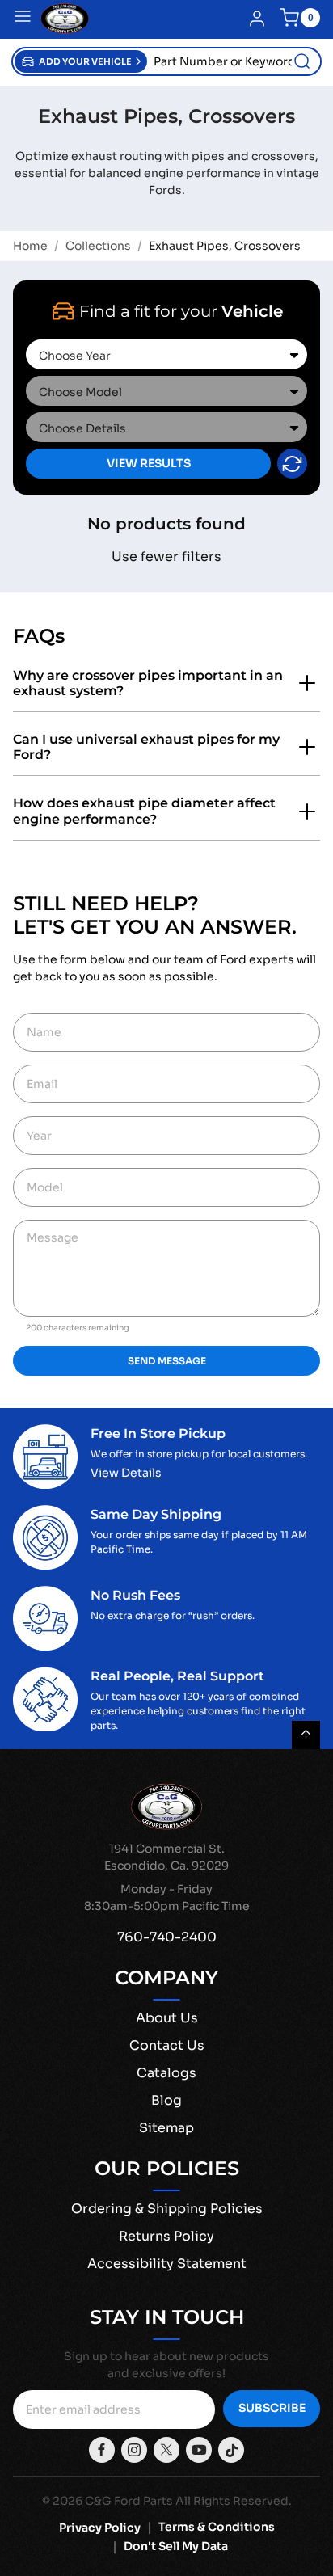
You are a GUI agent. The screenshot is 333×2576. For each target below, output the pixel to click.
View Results (149, 463)
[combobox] (234, 61)
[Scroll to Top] (306, 1735)
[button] (81, 61)
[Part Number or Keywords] (302, 61)
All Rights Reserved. (234, 2501)
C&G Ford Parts (129, 2501)
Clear (292, 464)
